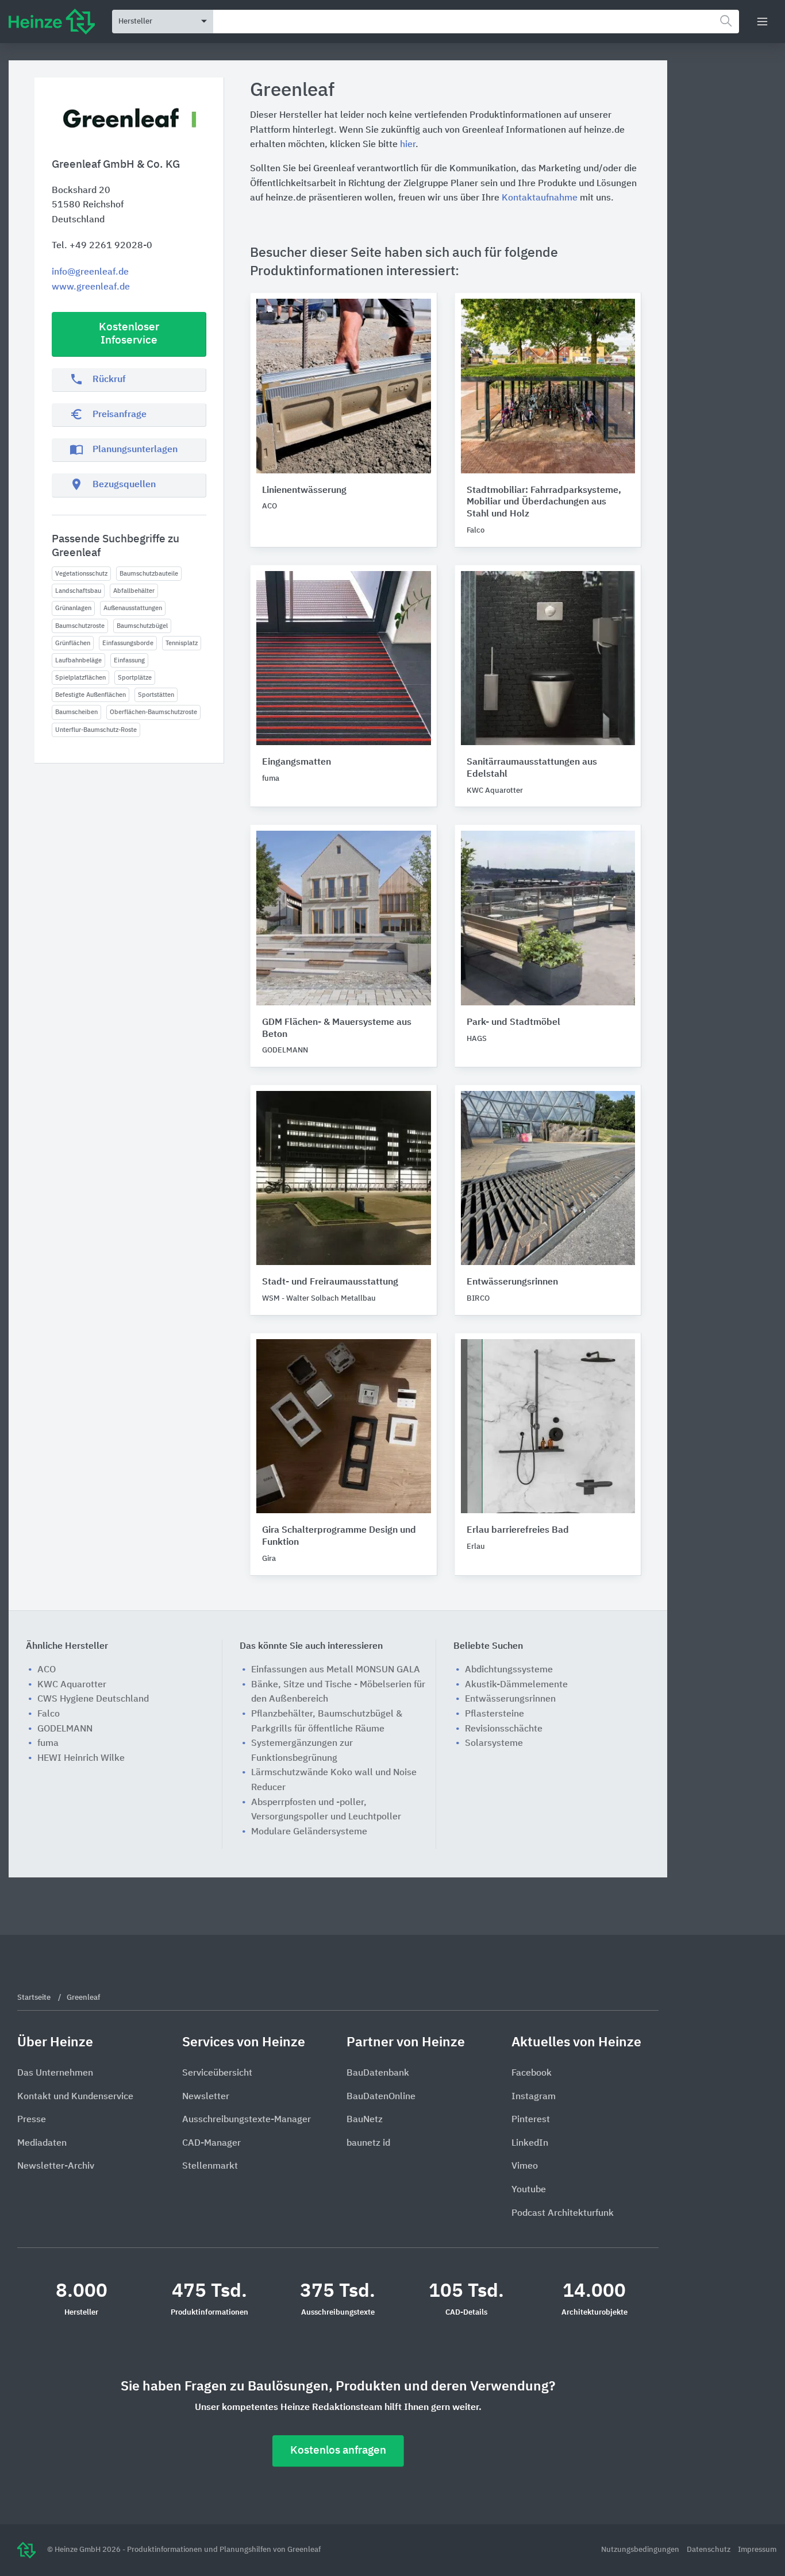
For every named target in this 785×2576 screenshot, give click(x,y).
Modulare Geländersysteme (309, 1832)
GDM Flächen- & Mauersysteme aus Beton (337, 1029)
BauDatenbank (378, 2073)
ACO (47, 1670)
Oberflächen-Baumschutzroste (153, 712)
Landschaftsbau (78, 591)
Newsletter (206, 2097)
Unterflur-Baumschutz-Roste (96, 730)
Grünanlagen (73, 608)
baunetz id (368, 2143)
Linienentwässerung (304, 491)
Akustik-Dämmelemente (516, 1685)
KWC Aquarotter (72, 1685)
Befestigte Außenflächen (91, 695)
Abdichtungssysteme (509, 1670)
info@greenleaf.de (90, 272)
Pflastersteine (495, 1714)
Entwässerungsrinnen (512, 1282)
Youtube (529, 2190)
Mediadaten (42, 2143)
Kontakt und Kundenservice (75, 2097)
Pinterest (531, 2120)
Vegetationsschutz (81, 574)
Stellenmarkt (210, 2166)
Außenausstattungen (133, 608)
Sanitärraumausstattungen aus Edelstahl (532, 768)
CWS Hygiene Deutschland (93, 1699)
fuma (48, 1744)
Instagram (534, 2097)
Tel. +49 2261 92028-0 (102, 246)
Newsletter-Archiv (56, 2166)
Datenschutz (709, 2550)
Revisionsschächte (504, 1729)
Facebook (532, 2073)
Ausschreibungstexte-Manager (247, 2120)
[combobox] (476, 22)
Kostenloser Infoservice (129, 334)
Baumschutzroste (80, 626)
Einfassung (129, 660)
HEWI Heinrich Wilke (81, 1759)
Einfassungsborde (128, 643)
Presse (32, 2120)
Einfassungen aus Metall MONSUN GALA (336, 1670)
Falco (49, 1714)
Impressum (757, 2550)
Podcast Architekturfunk (563, 2213)
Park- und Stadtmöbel (513, 1023)
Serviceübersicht (217, 2073)
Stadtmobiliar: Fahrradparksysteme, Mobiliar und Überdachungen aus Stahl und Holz (544, 503)
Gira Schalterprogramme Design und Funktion (339, 1536)
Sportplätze (135, 678)
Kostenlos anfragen (338, 2450)
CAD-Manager (211, 2143)
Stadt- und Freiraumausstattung (330, 1282)
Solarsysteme (494, 1744)
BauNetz (365, 2120)
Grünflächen (73, 643)
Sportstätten (156, 695)
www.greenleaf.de (91, 287)
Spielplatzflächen (80, 678)
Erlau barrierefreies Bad (518, 1530)
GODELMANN (65, 1729)
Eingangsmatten (297, 762)
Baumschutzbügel (142, 626)
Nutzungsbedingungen (641, 2550)
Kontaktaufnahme (540, 198)
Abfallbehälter (134, 591)
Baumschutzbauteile (149, 574)
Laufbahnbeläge (78, 660)
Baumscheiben (76, 712)
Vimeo (525, 2166)
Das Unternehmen (55, 2073)
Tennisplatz (182, 643)
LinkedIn (530, 2143)
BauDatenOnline (381, 2097)
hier (408, 145)
